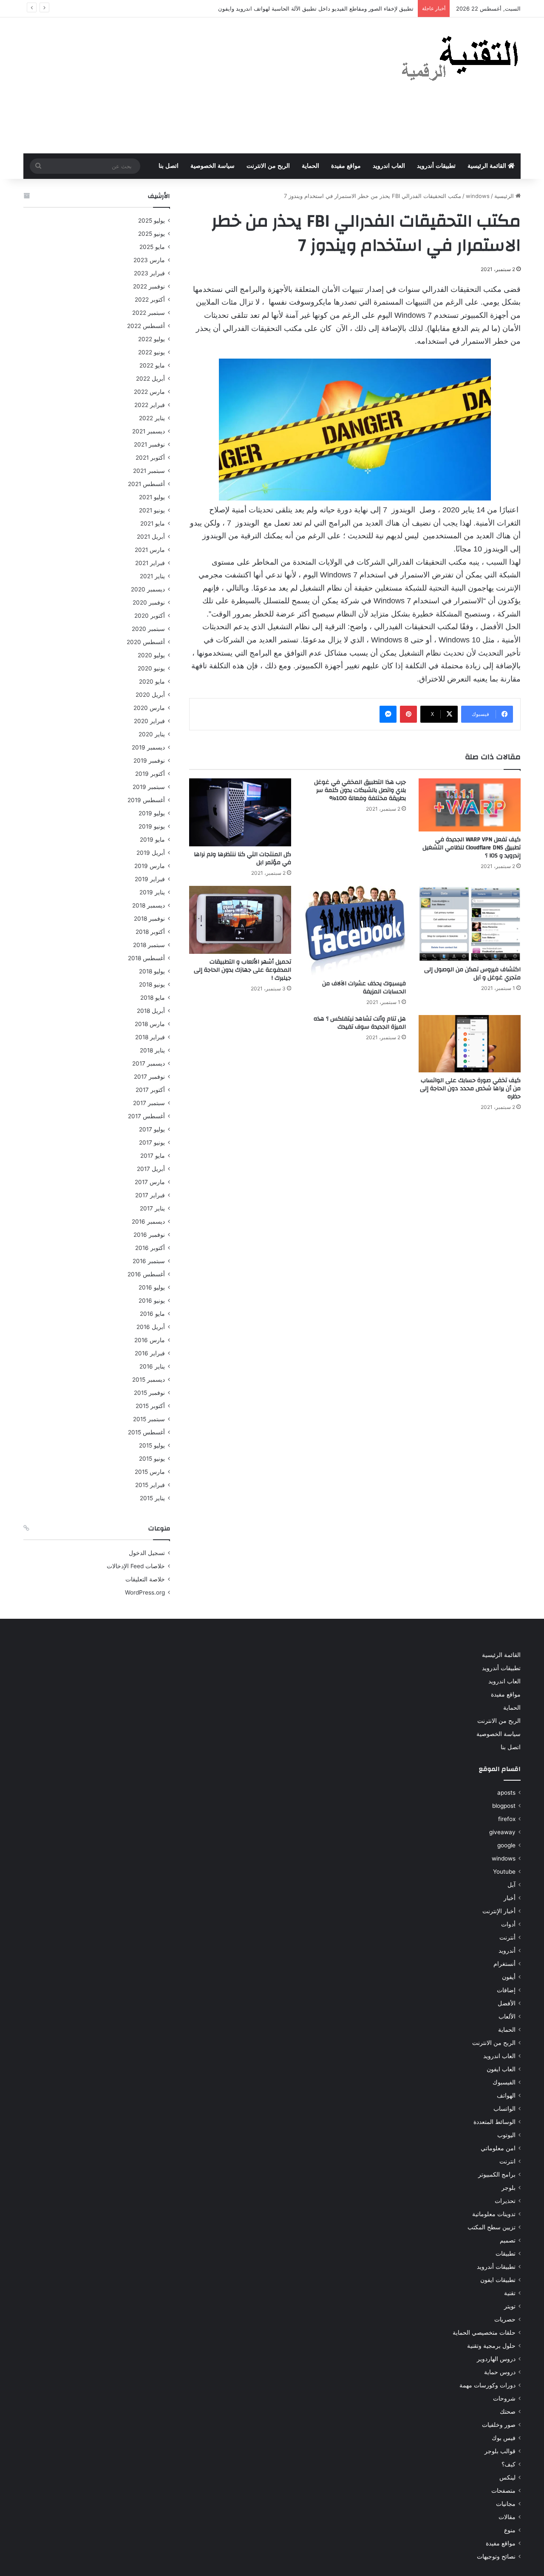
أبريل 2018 (151, 1011)
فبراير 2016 (150, 1353)
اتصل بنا (169, 166)
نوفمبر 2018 (149, 919)
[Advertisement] (187, 85)
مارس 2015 (150, 1472)
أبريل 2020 (150, 695)
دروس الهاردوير (496, 2359)
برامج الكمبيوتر (497, 2174)
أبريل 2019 (151, 853)
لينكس (507, 2477)
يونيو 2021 (152, 510)
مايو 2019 (152, 840)
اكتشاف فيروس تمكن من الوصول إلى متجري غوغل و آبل (472, 974)
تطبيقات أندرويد (436, 166)
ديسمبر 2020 (148, 589)
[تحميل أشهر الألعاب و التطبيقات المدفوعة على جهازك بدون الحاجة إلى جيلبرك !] (240, 920)
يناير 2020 (152, 734)
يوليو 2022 (152, 339)
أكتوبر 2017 (150, 1090)
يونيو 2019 (152, 826)
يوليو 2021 (152, 497)
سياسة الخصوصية (212, 166)
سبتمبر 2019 (149, 787)
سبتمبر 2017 (149, 1103)
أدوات (508, 1924)
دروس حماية (500, 2372)
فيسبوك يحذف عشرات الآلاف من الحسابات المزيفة (364, 988)
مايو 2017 (153, 1156)
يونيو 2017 (152, 1142)
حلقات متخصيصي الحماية (484, 2333)
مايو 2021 (153, 523)
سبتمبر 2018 (149, 945)
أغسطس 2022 (146, 326)
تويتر (510, 2306)
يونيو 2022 (152, 352)
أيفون (509, 1977)
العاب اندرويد (389, 166)
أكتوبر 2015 (150, 1406)
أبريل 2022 (150, 379)
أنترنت (507, 1937)
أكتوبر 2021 (150, 458)
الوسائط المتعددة (494, 2122)
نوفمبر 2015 (149, 1393)
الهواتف (506, 2095)
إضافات (506, 1990)
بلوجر (509, 2188)
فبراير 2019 (150, 879)
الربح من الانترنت (268, 166)
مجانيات (506, 2504)
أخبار (510, 1898)
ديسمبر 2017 (149, 1063)
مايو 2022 (152, 365)
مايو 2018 (153, 998)
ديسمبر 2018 (149, 905)
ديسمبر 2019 (148, 747)
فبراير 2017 (150, 1195)
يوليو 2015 (152, 1445)
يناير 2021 (152, 576)
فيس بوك (504, 2438)
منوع (510, 2530)
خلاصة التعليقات (145, 1579)
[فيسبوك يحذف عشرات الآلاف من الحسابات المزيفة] (355, 931)
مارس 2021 (150, 550)
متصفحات (503, 2491)
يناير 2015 (152, 1498)
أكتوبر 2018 (150, 932)
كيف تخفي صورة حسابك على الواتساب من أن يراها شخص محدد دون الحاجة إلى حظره (470, 1089)
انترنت (507, 2161)
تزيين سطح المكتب (492, 2227)
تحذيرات (505, 2201)
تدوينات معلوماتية (494, 2214)
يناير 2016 (152, 1366)
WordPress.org (145, 1592)
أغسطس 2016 (146, 1274)
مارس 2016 (150, 1340)
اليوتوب (506, 2135)
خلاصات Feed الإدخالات (136, 1566)
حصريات (505, 2319)
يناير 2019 (152, 892)
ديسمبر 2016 (148, 1222)
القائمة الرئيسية (488, 166)
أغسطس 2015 (146, 1432)
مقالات (507, 2517)
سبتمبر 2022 (149, 313)
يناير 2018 (152, 1050)
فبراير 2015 (150, 1485)
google (506, 1845)
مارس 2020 (149, 708)
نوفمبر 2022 (149, 286)
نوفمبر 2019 (149, 761)
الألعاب (507, 2016)
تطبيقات (506, 2254)
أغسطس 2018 (146, 958)
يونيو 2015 (152, 1459)
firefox (507, 1819)
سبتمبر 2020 (148, 629)
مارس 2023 (149, 260)
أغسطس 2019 (146, 800)
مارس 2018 (150, 1024)
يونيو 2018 (152, 984)
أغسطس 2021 (146, 484)
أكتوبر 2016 (150, 1248)
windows (478, 196)
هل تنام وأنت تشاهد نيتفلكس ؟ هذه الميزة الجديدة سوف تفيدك (360, 1023)
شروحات (504, 2398)
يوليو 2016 (152, 1287)
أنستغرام (504, 1964)
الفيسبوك (504, 2082)
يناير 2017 (152, 1208)
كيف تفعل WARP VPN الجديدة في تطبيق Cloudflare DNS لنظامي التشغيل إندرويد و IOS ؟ (472, 848)
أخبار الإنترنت (499, 1911)
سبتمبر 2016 (149, 1261)
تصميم (508, 2240)
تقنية (510, 2293)
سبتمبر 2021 (149, 471)
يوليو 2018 (152, 971)
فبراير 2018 (150, 1037)
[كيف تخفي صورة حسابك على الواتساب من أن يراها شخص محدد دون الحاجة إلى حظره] (470, 1044)
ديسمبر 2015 (149, 1380)
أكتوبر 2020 (150, 616)
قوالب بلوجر (500, 2451)
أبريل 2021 (151, 537)
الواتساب (504, 2109)
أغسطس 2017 (146, 1116)
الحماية (310, 166)
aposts (506, 1793)
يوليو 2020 (151, 655)
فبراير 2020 (149, 721)
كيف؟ (509, 2464)
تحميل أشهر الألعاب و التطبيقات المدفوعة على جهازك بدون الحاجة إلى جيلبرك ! (242, 970)
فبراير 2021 (150, 563)
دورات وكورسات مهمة (487, 2385)
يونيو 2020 (151, 668)
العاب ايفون (501, 2069)
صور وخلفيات (499, 2425)
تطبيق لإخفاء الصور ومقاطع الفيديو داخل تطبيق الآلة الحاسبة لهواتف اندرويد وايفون (316, 8)
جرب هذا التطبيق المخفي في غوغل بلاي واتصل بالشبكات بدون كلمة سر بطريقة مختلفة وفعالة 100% (360, 790)
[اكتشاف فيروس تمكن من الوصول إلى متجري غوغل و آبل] (470, 924)
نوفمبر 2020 (149, 602)
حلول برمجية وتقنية (491, 2346)
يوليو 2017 (152, 1129)
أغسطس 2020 (146, 642)
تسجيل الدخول (147, 1553)
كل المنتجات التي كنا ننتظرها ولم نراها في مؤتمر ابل (242, 858)
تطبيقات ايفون (498, 2280)
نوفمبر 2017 (149, 1077)
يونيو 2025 (152, 234)
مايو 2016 (152, 1314)
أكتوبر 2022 (150, 300)
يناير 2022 (152, 418)
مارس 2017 (150, 1182)
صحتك (508, 2412)
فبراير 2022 (150, 405)
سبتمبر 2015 (149, 1419)
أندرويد (507, 1951)
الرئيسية (505, 196)
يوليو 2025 (152, 221)
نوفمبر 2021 (149, 444)
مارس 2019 (150, 866)
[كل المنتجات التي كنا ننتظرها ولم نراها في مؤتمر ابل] (240, 812)
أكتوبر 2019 (150, 774)
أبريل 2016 (151, 1327)
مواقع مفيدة (346, 166)
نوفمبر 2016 (149, 1235)
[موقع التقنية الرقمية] (460, 60)
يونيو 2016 (152, 1301)
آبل (511, 1885)
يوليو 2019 (152, 813)
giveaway (502, 1832)
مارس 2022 (149, 392)
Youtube (504, 1872)
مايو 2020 (152, 681)
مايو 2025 (152, 247)
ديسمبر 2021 (149, 431)
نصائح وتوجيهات (496, 2556)
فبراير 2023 (149, 273)
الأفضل (507, 2003)
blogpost (504, 1806)
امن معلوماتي (498, 2148)
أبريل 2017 (151, 1169)
